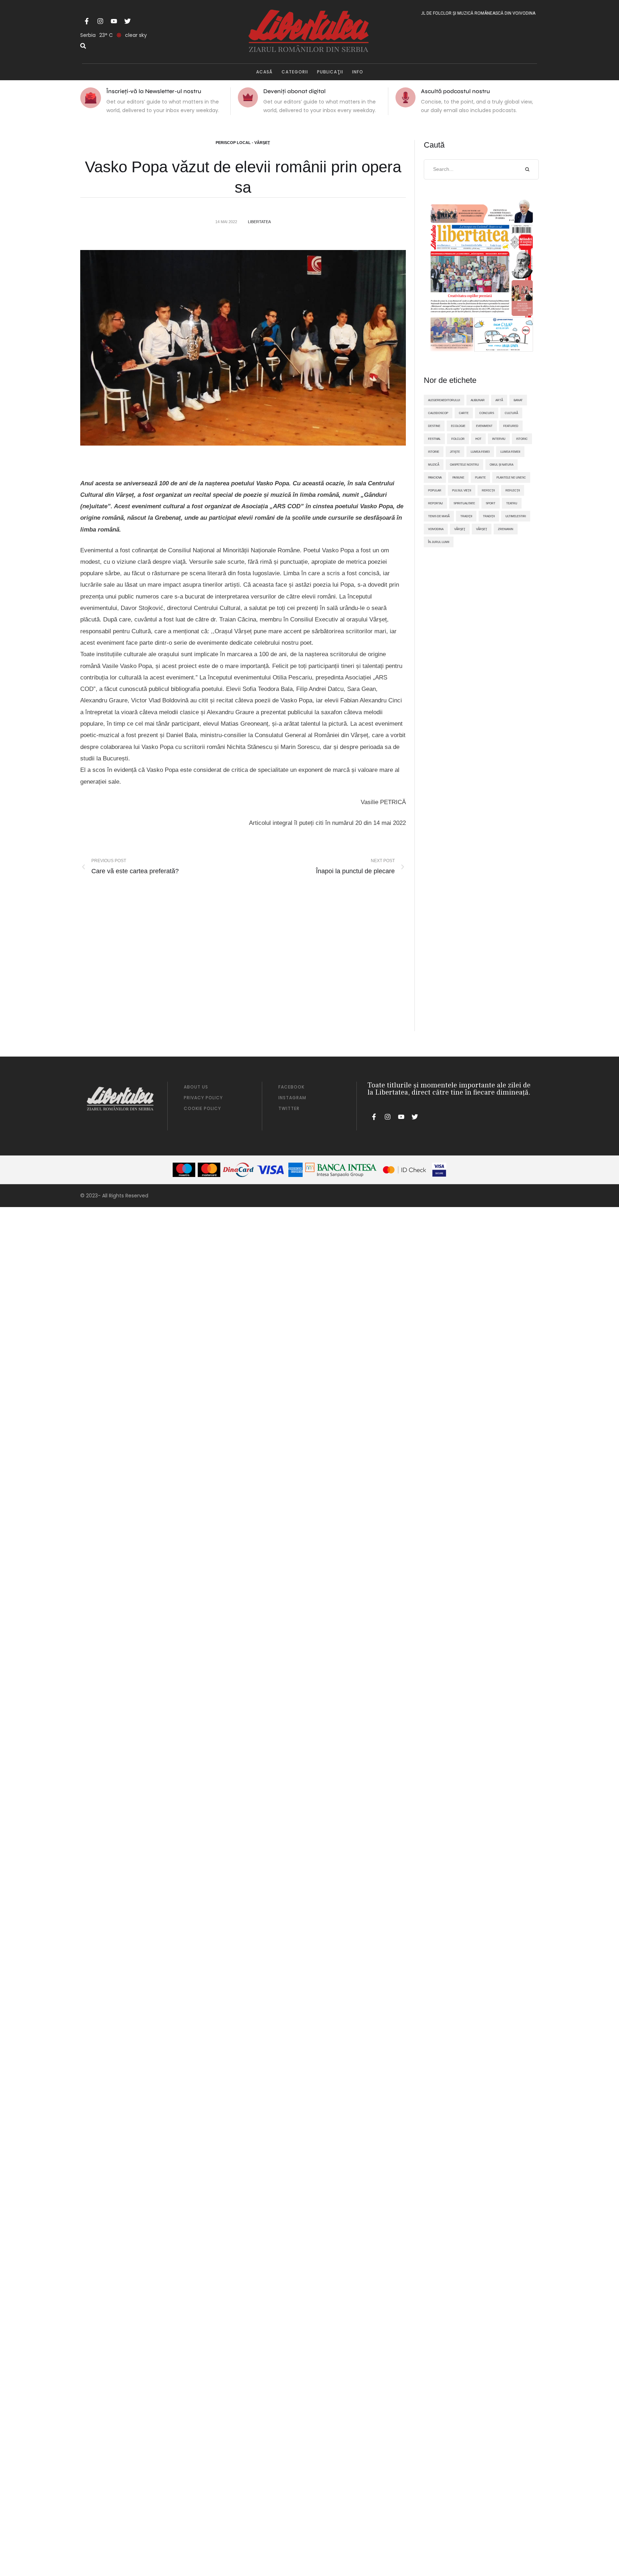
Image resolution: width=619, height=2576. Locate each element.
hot (478, 439)
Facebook (291, 1087)
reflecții (513, 490)
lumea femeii (510, 452)
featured (511, 426)
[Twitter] (128, 21)
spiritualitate (464, 503)
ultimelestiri (516, 516)
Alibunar (478, 400)
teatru (512, 503)
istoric (522, 439)
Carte (464, 413)
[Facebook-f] (87, 21)
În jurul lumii (439, 542)
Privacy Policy (203, 1098)
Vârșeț (482, 529)
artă (499, 400)
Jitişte (455, 452)
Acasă (264, 72)
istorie (434, 452)
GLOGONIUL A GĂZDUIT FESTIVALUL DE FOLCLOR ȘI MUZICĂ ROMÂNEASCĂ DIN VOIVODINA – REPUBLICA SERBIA (435, 13)
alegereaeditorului (444, 400)
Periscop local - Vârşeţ (243, 143)
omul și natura (502, 465)
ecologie (458, 426)
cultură (511, 413)
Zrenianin (506, 529)
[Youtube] (114, 21)
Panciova (435, 477)
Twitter (289, 1108)
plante (480, 477)
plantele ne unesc (511, 477)
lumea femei (480, 452)
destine (434, 426)
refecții (488, 490)
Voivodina (436, 529)
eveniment (484, 426)
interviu (499, 439)
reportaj (435, 503)
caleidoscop (438, 413)
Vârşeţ (460, 529)
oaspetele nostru (464, 465)
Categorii (295, 72)
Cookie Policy (202, 1108)
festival (434, 439)
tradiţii (466, 516)
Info (358, 72)
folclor (458, 439)
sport (491, 503)
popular (435, 490)
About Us (196, 1087)
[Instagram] (100, 21)
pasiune (458, 477)
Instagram (292, 1098)
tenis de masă (439, 516)
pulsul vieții (462, 490)
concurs (487, 413)
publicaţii (330, 72)
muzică (434, 465)
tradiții (489, 516)
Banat (518, 400)
